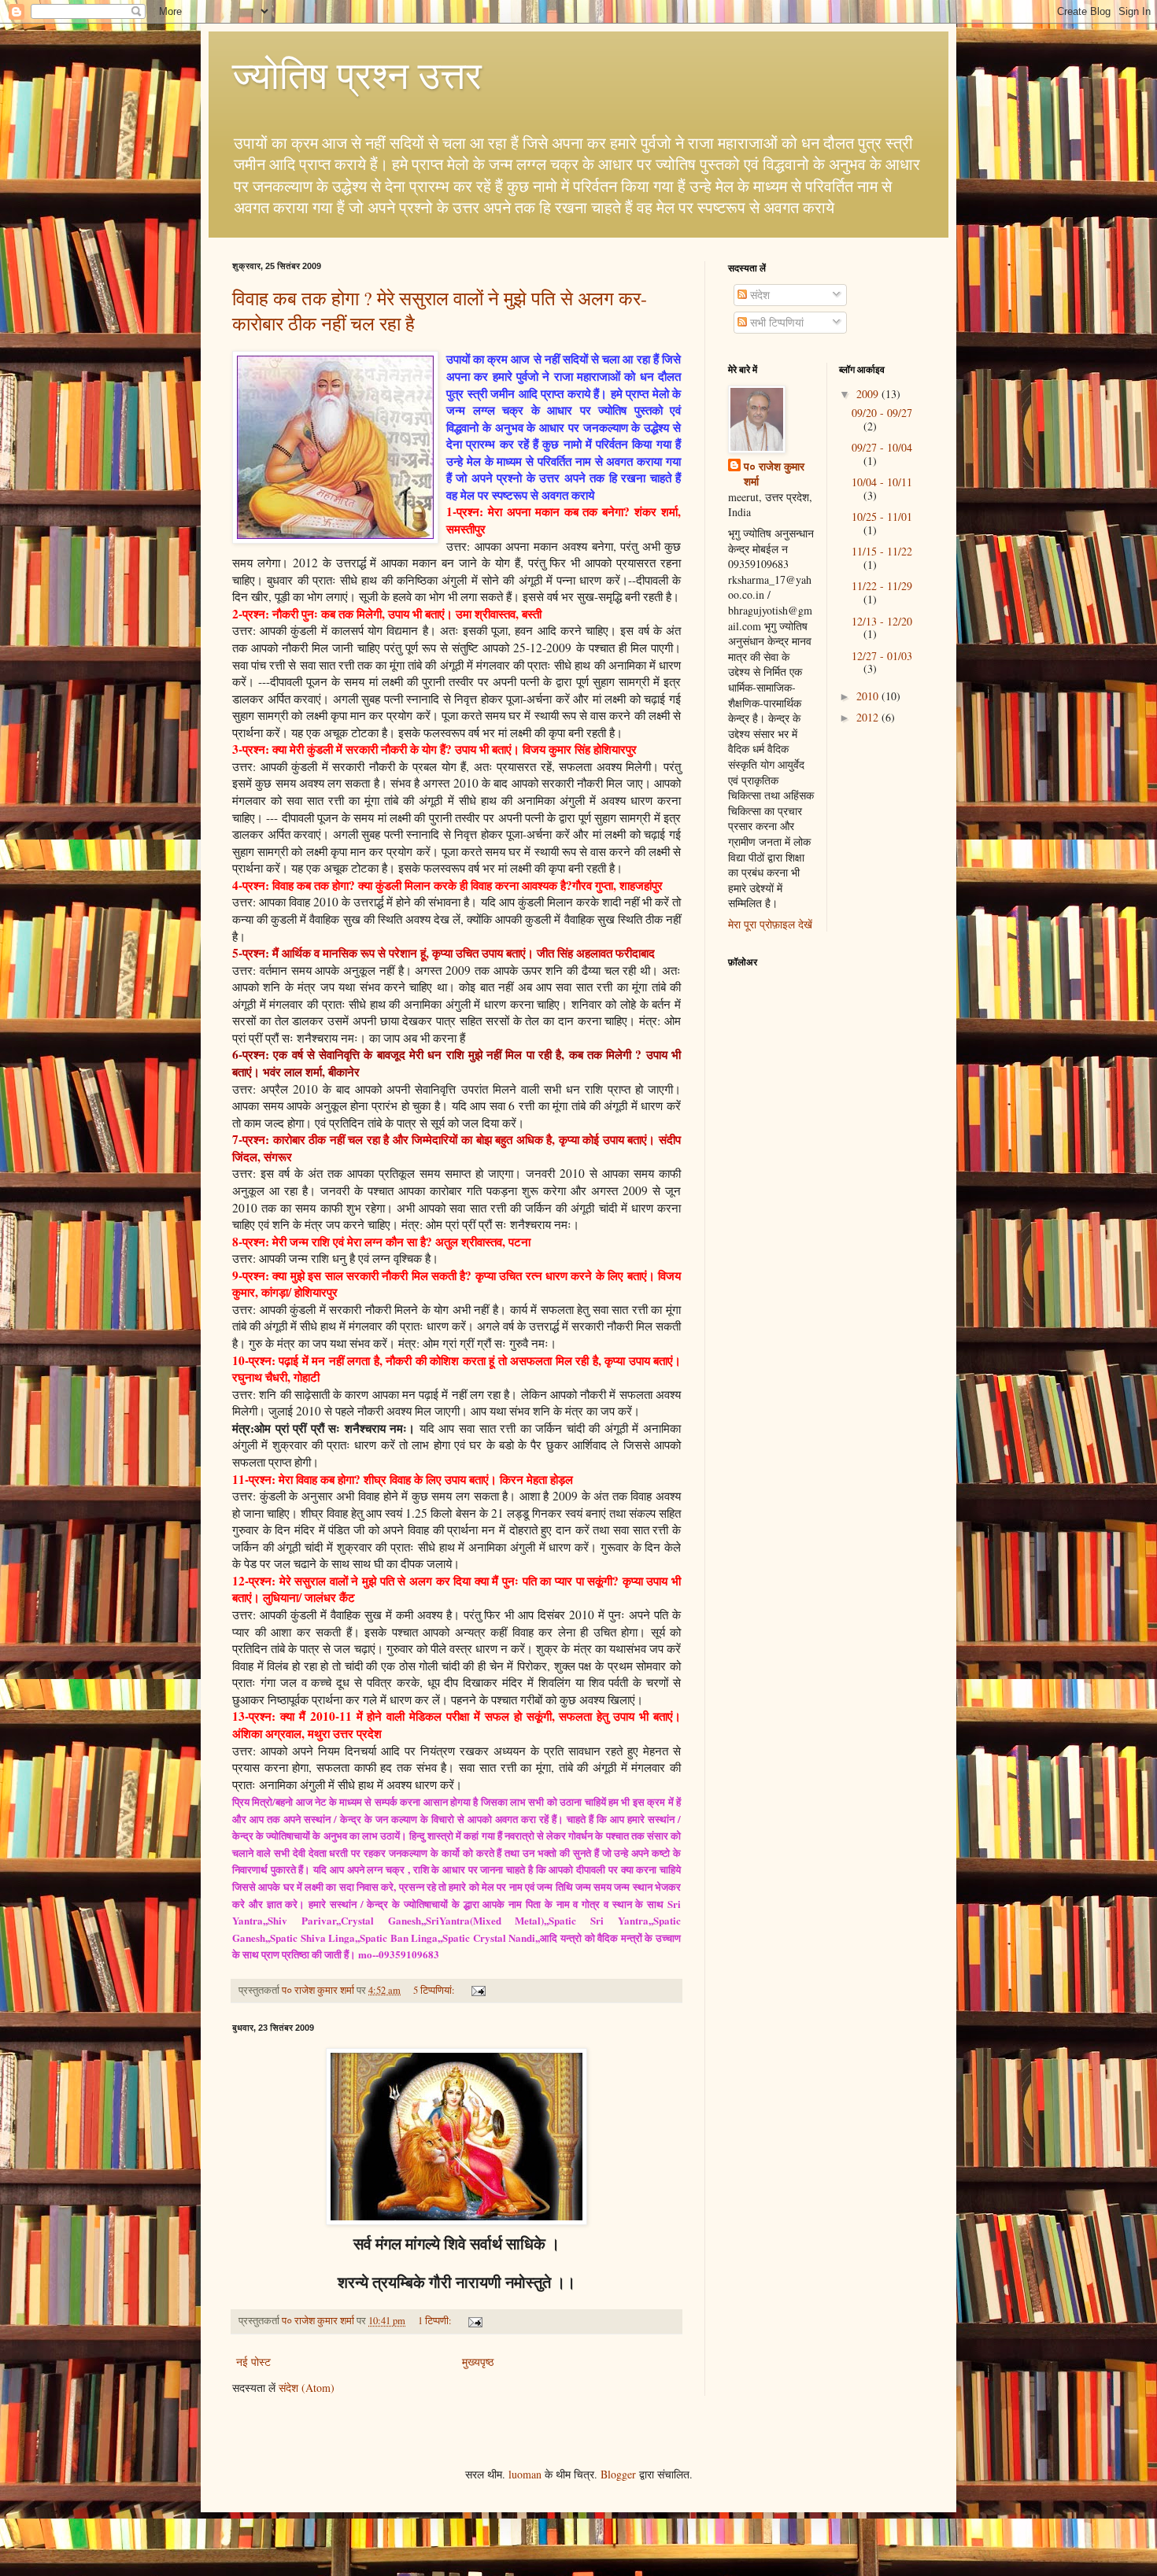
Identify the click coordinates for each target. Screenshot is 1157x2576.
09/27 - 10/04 (882, 447)
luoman (525, 2474)
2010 (869, 696)
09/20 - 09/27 (882, 413)
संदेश (758, 295)
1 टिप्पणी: (436, 2321)
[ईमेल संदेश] (477, 1990)
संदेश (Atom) (307, 2388)
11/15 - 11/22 (882, 551)
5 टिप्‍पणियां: (435, 1990)
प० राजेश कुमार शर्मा (774, 474)
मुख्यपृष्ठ (478, 2362)
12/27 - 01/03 (882, 656)
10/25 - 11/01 (882, 517)
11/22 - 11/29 (882, 586)
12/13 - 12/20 (882, 621)
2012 (869, 717)
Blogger (618, 2474)
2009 (869, 394)
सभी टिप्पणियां (775, 322)
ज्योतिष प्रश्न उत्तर (357, 74)
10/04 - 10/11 (882, 482)
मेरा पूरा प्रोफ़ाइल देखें (770, 924)
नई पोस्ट (253, 2362)
